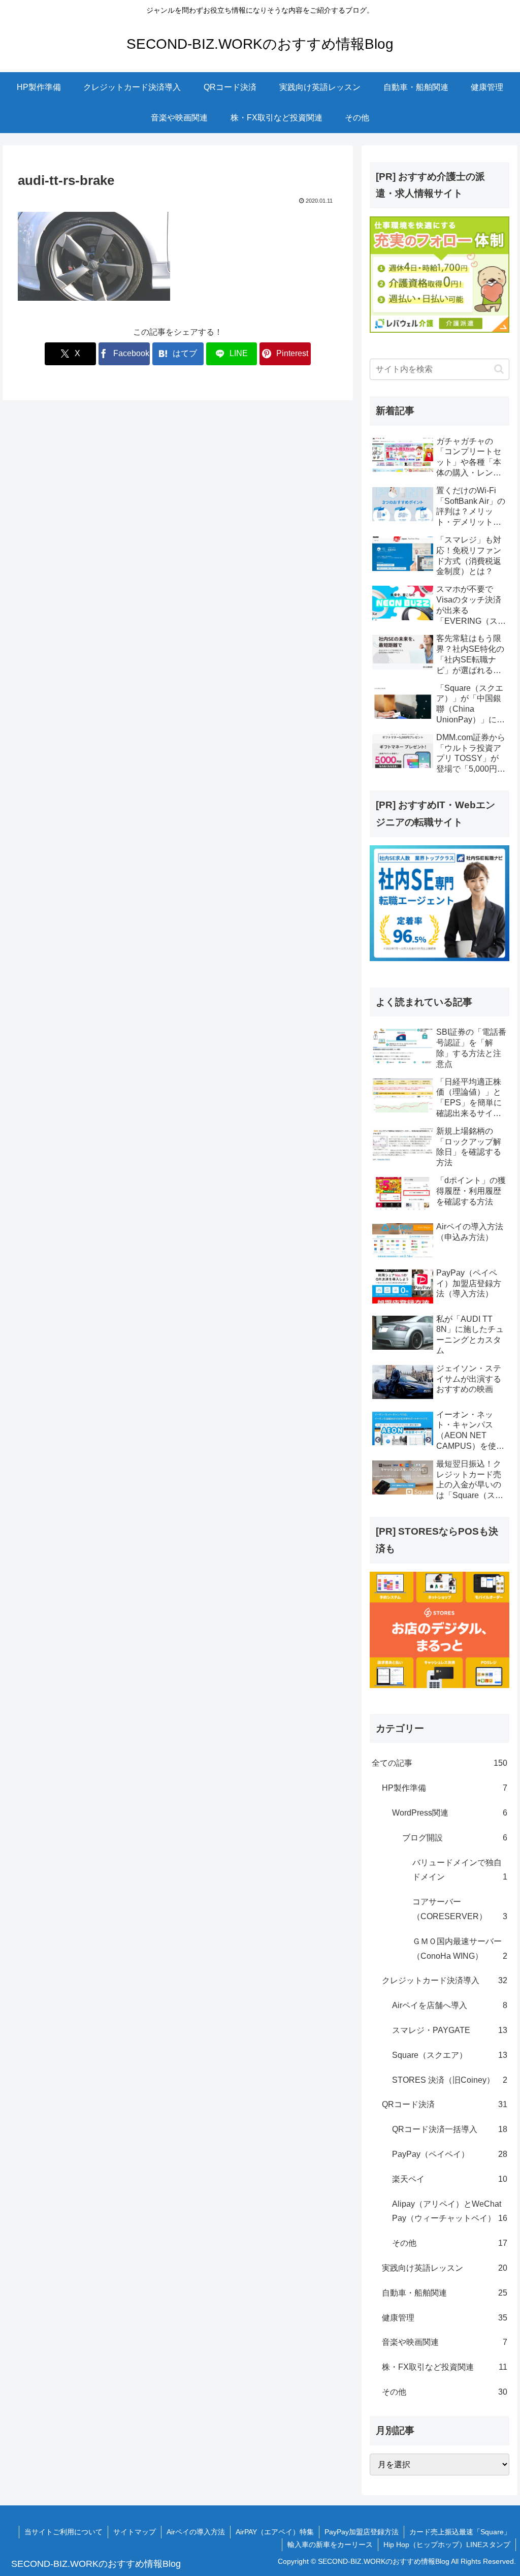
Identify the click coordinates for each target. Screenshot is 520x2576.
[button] (499, 369)
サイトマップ (135, 2532)
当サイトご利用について (63, 2532)
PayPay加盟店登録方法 (362, 2532)
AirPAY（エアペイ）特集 (275, 2532)
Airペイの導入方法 (196, 2532)
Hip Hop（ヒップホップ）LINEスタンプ (447, 2545)
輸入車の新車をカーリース (330, 2545)
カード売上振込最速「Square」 (460, 2532)
